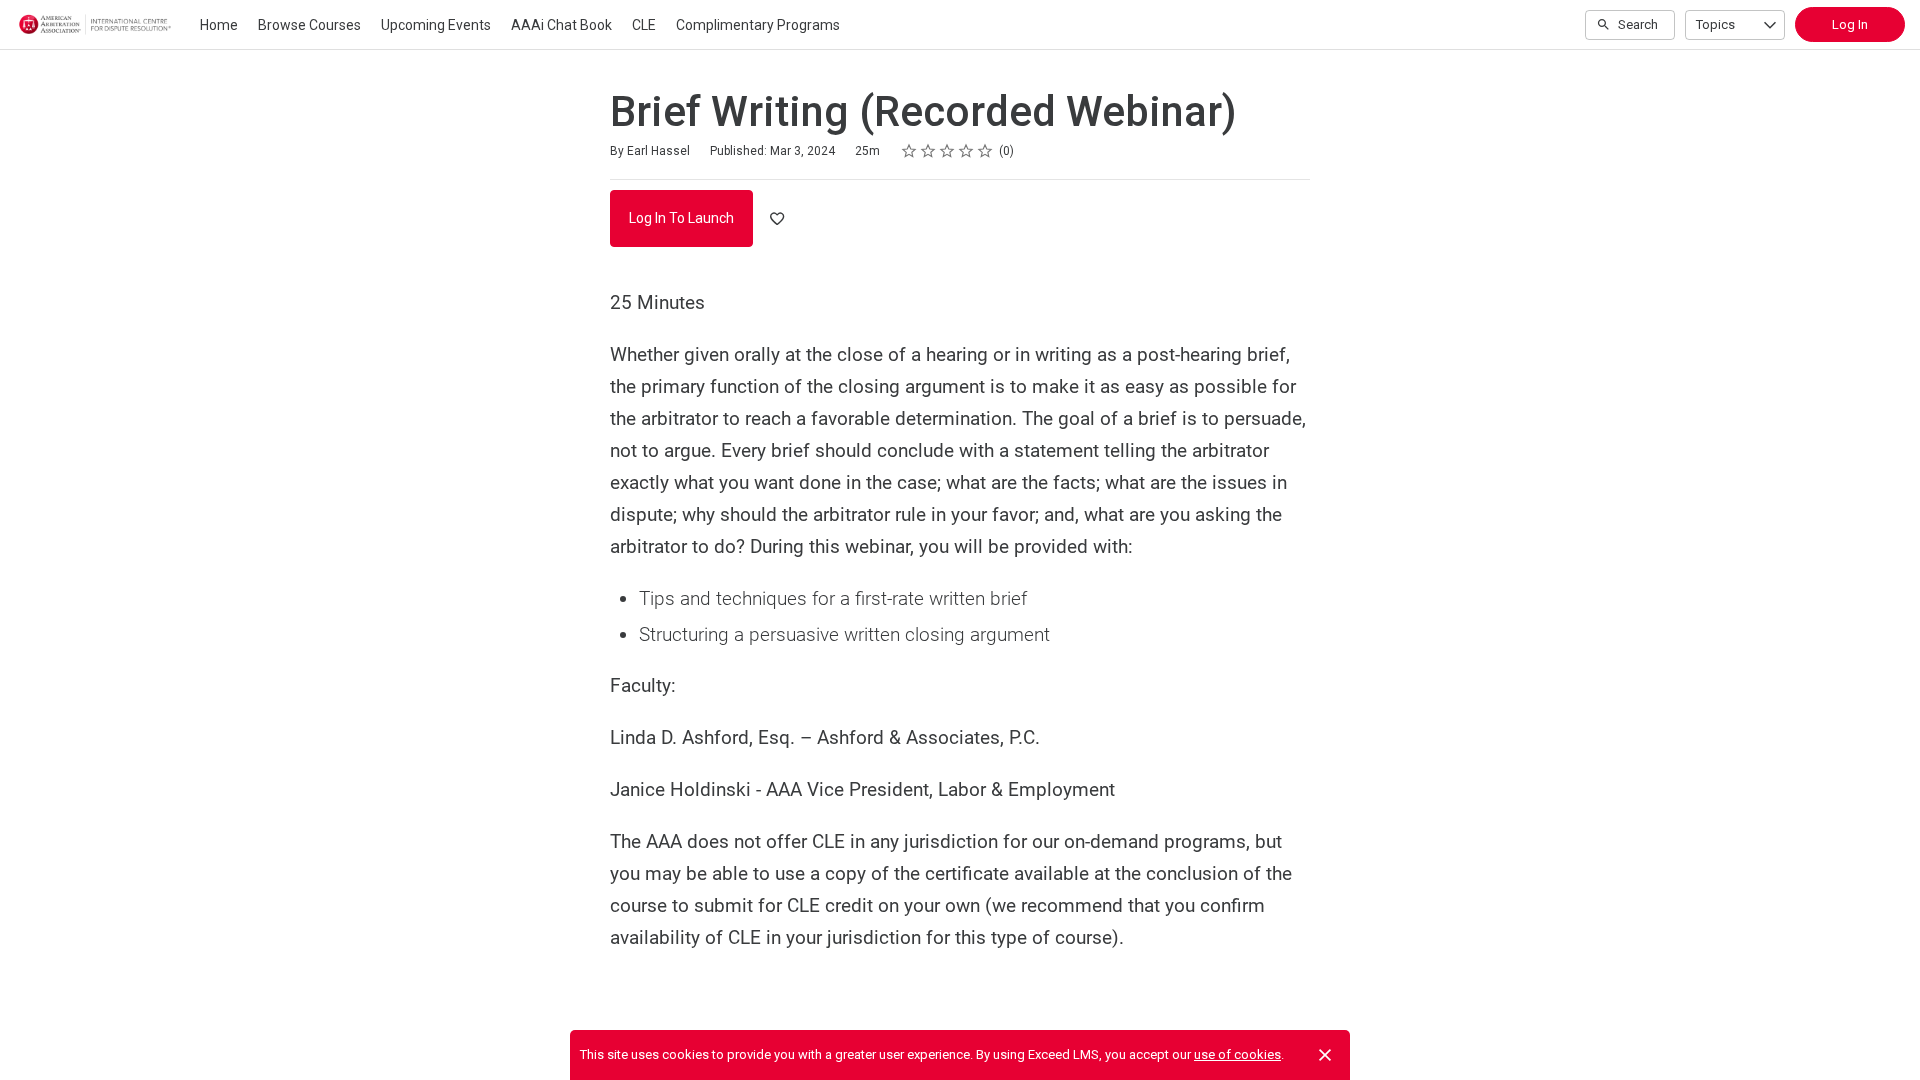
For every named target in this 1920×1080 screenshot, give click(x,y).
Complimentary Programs (758, 25)
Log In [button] (1850, 24)
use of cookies (1237, 1054)
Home (219, 25)
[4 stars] (966, 151)
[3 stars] (947, 151)
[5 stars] (985, 151)
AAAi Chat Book (561, 25)
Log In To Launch (681, 218)
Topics (1715, 24)
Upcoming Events (436, 25)
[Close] (1325, 1055)
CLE (644, 25)
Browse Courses (309, 25)
